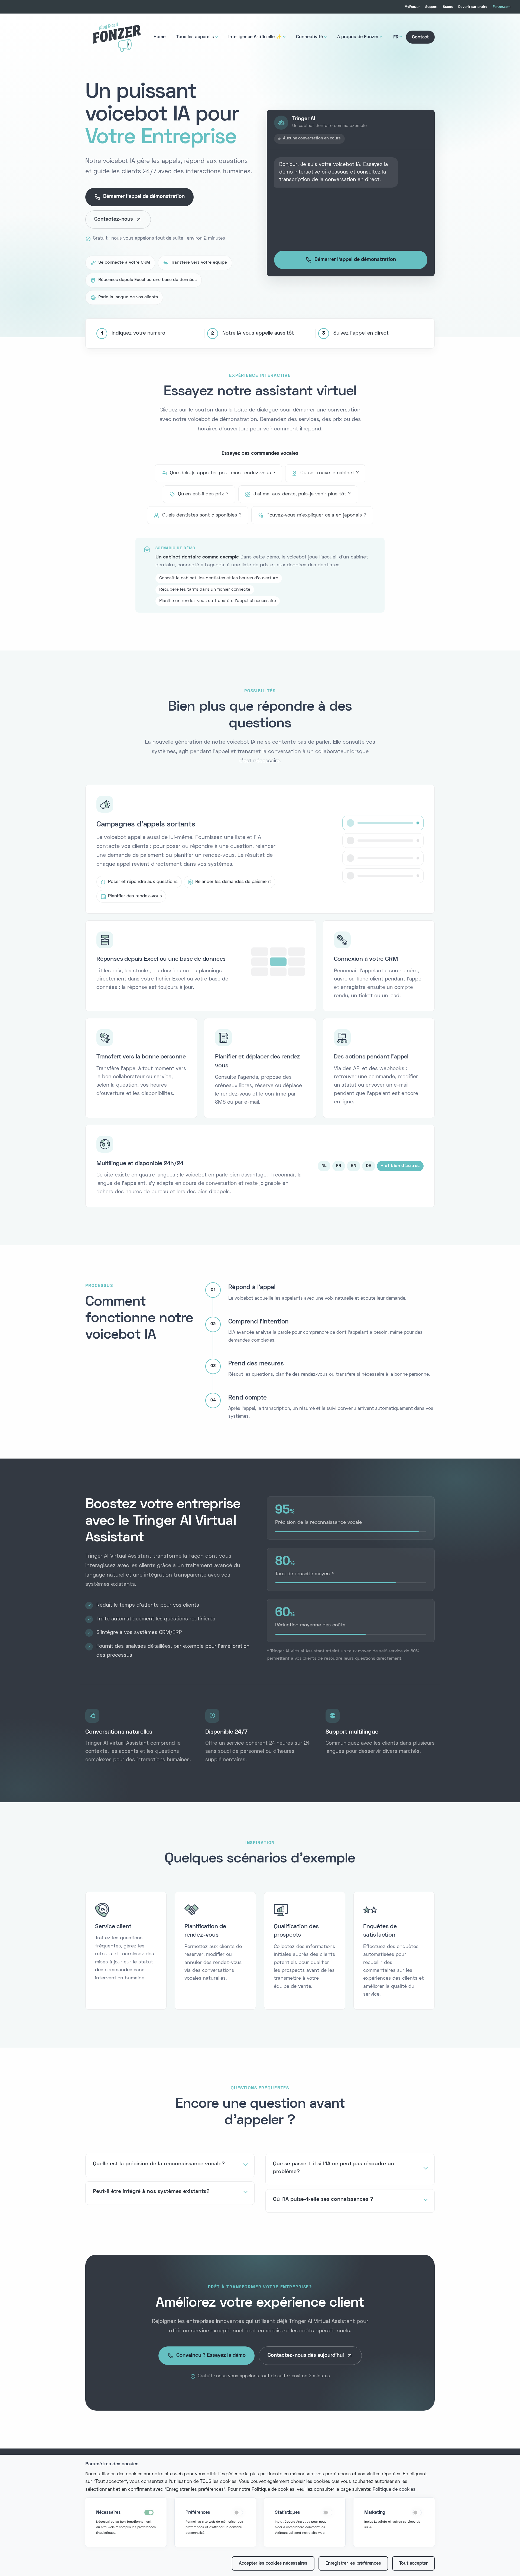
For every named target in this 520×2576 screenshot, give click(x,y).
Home (160, 37)
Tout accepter (413, 2564)
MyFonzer (412, 7)
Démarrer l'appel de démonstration (144, 197)
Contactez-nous (114, 219)
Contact (420, 37)
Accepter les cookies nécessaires (273, 2564)
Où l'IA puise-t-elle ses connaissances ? (323, 2199)
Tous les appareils (195, 37)
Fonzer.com (502, 7)
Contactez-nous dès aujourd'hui (306, 2356)
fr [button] (396, 37)
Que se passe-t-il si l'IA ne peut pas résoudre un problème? (334, 2168)
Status (448, 7)
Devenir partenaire (473, 7)
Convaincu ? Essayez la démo (211, 2356)
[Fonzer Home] (117, 37)
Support (431, 7)
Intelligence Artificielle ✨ (255, 37)
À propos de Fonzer (358, 37)
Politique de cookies (394, 2490)
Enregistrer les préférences (353, 2564)
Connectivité (309, 37)
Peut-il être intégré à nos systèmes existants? (151, 2192)
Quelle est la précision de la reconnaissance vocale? (159, 2164)
